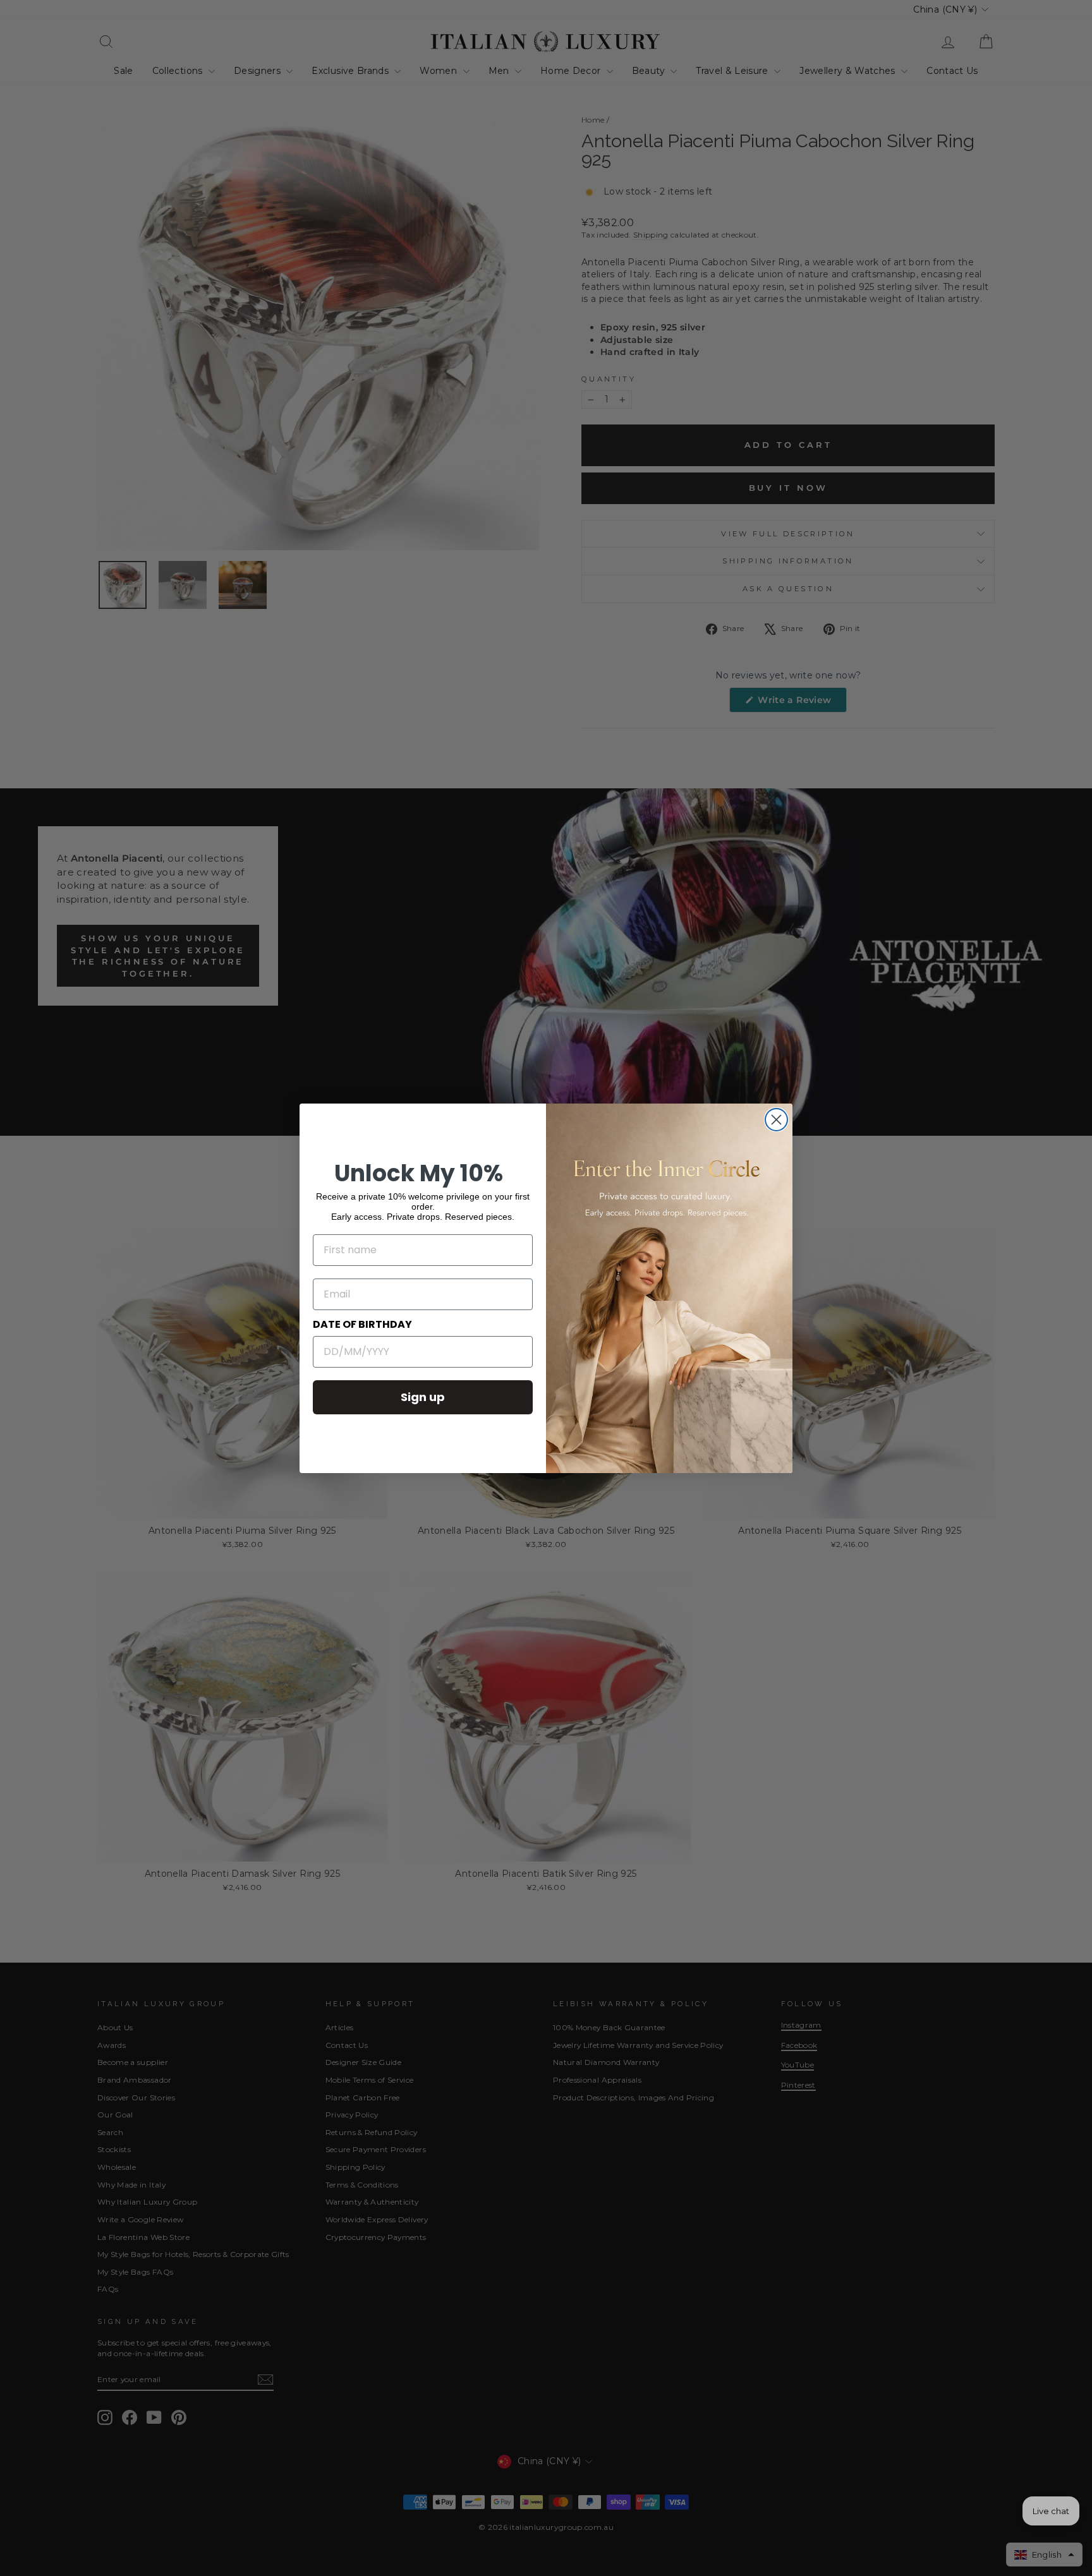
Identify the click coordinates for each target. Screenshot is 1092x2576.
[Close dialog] (776, 1120)
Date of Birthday (362, 1324)
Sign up (423, 1397)
